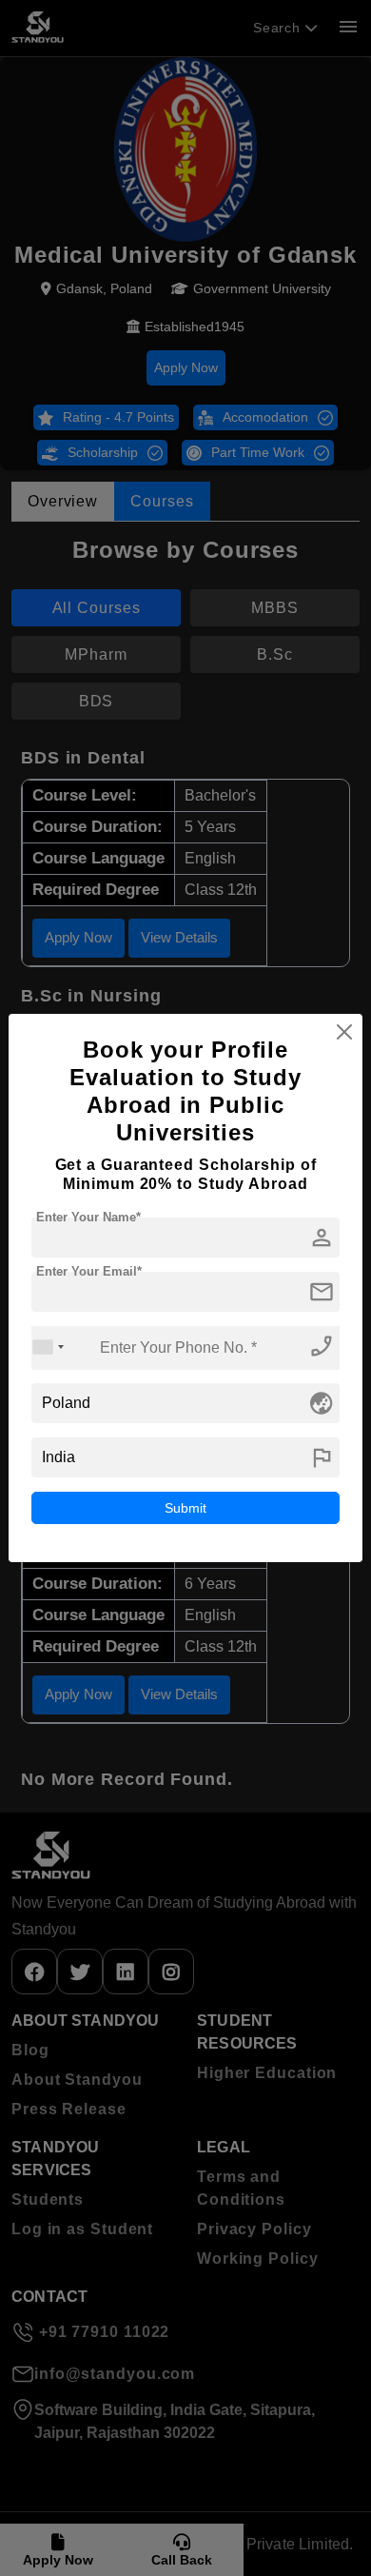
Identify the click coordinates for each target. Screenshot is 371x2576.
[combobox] (49, 1347)
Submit (185, 1508)
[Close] (344, 1032)
